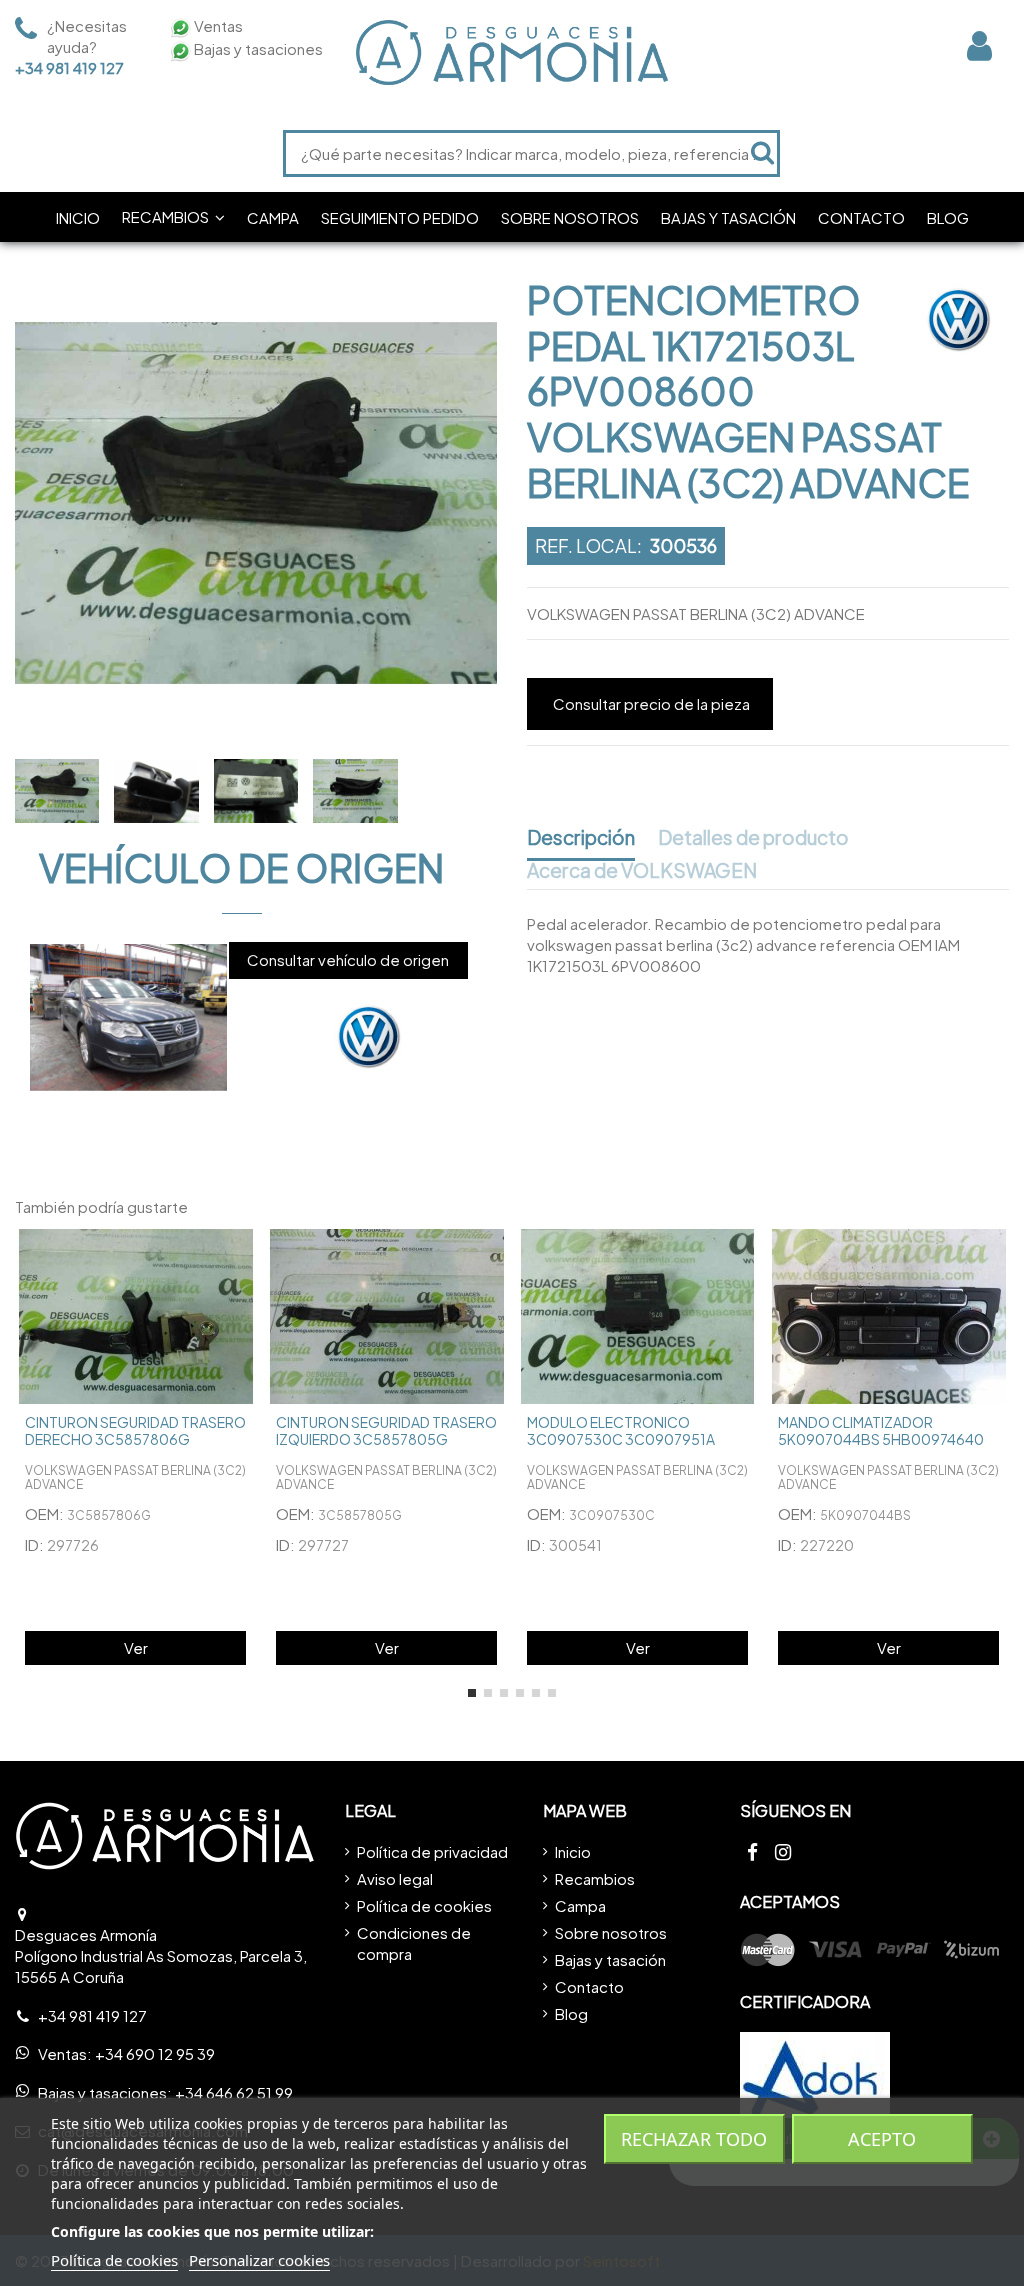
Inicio (573, 1851)
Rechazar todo (694, 2139)
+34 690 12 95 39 (155, 2053)
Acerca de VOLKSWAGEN (642, 871)
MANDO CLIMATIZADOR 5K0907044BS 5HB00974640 (881, 1430)
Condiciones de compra (414, 1943)
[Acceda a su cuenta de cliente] (979, 45)
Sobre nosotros (611, 1932)
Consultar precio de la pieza (651, 703)
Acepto (882, 2139)
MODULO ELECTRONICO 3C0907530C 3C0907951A (621, 1430)
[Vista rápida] (240, 1260)
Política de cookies (424, 1905)
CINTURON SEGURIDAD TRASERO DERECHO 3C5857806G (135, 1430)
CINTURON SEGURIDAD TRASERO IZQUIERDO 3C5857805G (386, 1430)
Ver (136, 1647)
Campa (580, 1905)
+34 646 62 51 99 (234, 2092)
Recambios (595, 1878)
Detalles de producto (753, 838)
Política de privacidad (432, 1851)
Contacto (589, 1986)
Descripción (581, 838)
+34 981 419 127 (69, 67)
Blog (571, 2013)
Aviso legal (395, 1878)
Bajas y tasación (610, 1959)
